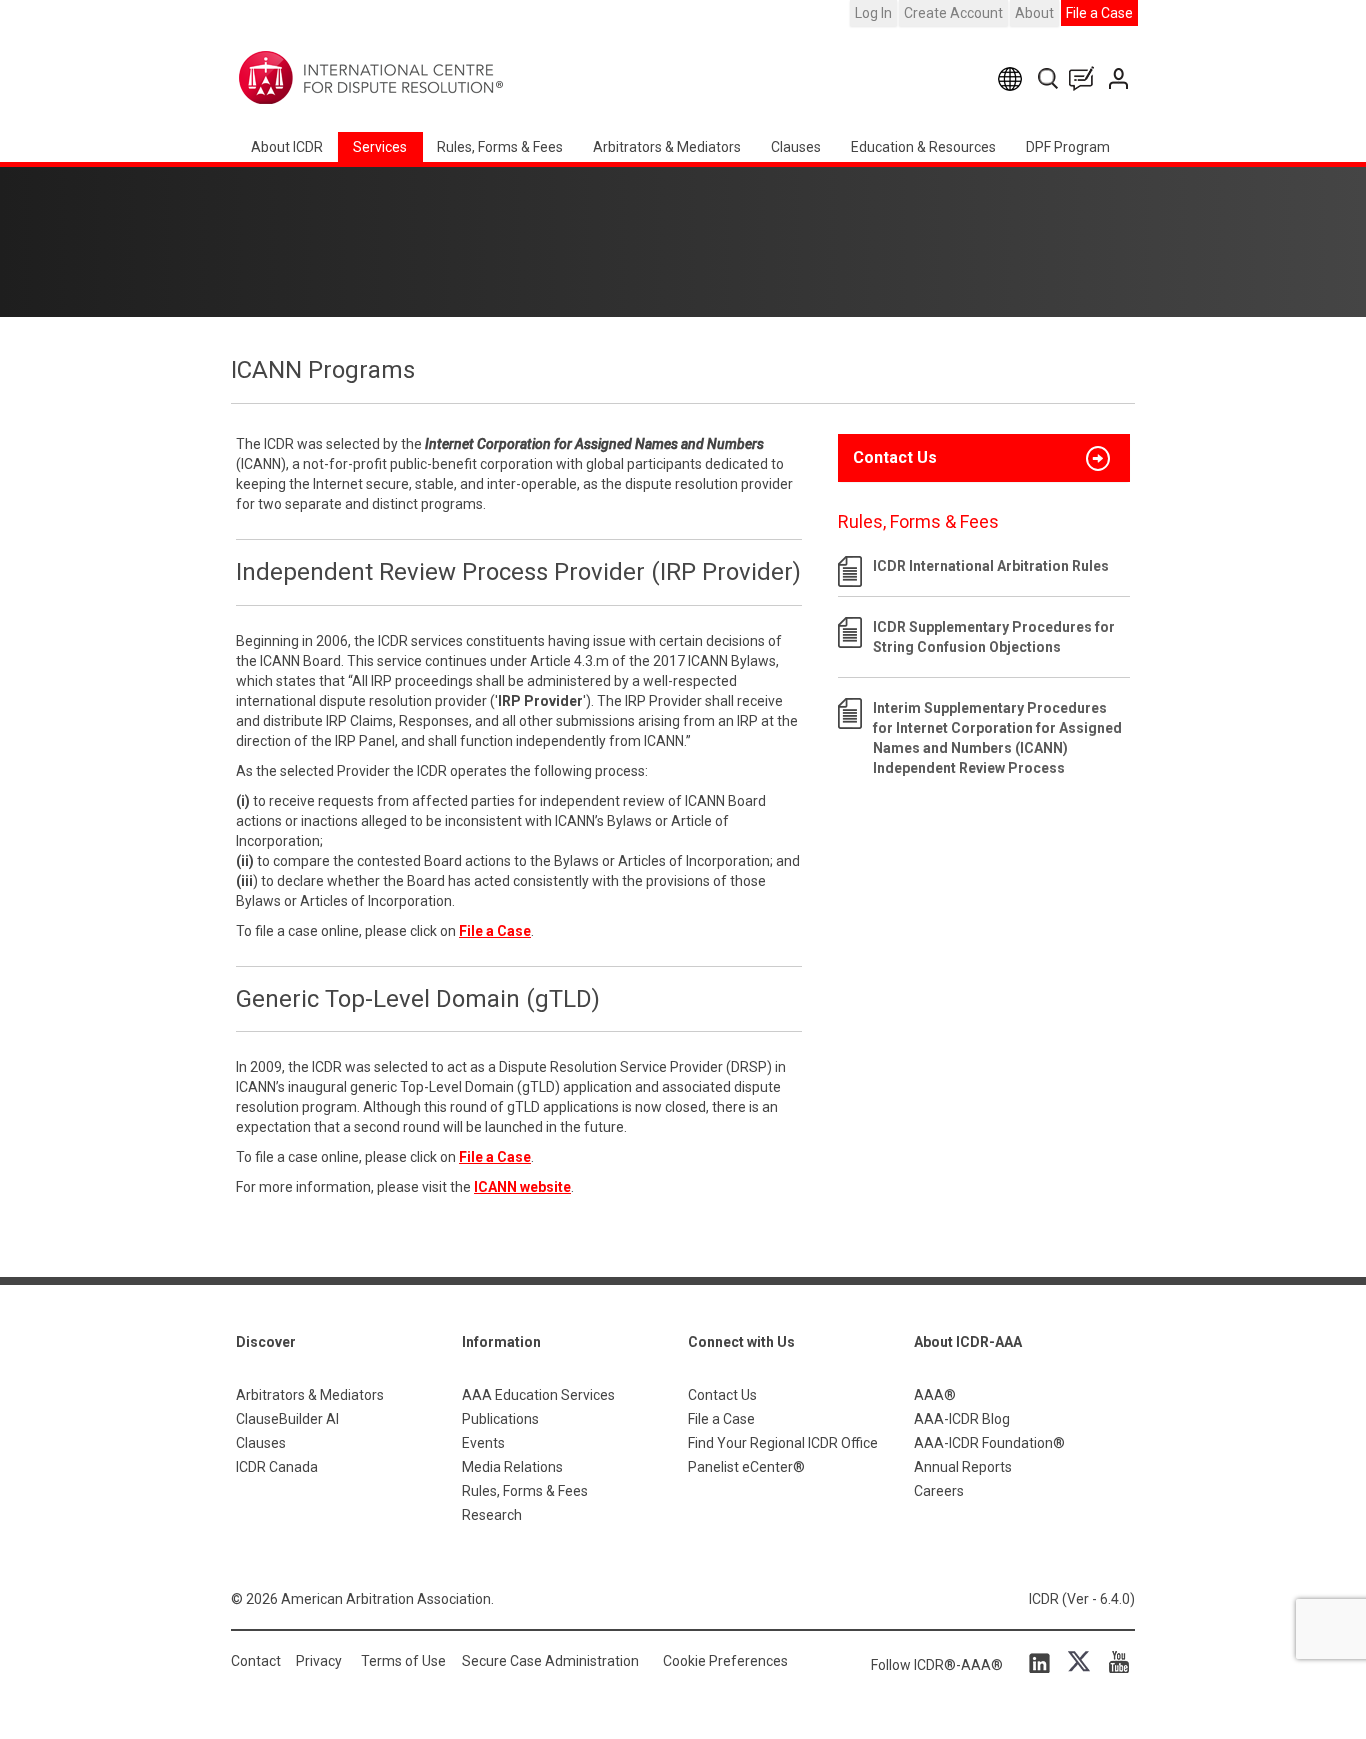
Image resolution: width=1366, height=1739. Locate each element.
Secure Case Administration (550, 1661)
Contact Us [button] (895, 457)
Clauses (796, 147)
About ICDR (287, 147)
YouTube (1114, 1662)
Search (1049, 78)
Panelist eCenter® (746, 1467)
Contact (256, 1661)
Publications (500, 1419)
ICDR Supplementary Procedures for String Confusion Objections (994, 637)
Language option (1013, 78)
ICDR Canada (277, 1467)
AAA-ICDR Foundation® (989, 1443)
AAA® (935, 1395)
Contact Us (1120, 78)
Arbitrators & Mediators (310, 1395)
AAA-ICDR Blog (962, 1419)
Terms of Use (403, 1661)
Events (483, 1443)
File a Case (1099, 13)
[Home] (433, 78)
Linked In (1043, 1662)
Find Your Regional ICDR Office (783, 1443)
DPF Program (1068, 147)
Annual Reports (963, 1467)
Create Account (953, 13)
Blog (1086, 78)
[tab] (984, 458)
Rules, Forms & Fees (500, 147)
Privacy (319, 1661)
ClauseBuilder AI (287, 1419)
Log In (873, 13)
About (1034, 13)
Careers (939, 1491)
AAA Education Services (538, 1395)
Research (492, 1515)
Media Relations (512, 1467)
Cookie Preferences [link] (725, 1661)
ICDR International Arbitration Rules (991, 566)
